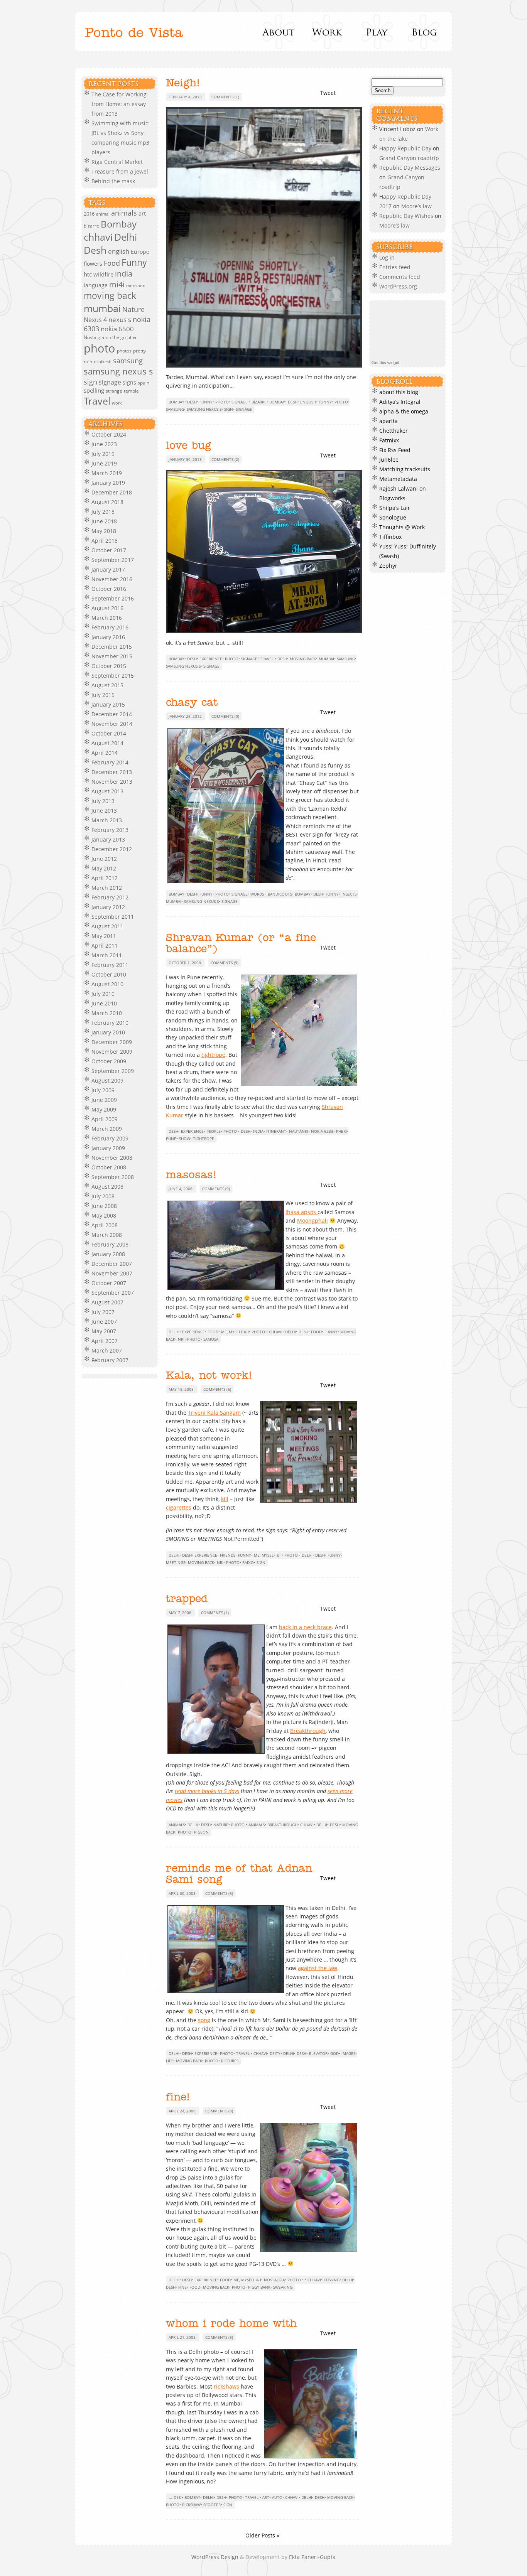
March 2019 (107, 473)
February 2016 (110, 627)
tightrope (213, 1055)
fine (182, 2287)
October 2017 (109, 550)
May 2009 (104, 1109)
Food (112, 263)
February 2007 (110, 1360)
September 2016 (113, 598)
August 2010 (107, 984)
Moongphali (312, 1221)
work (117, 403)
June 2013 (104, 811)
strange (114, 391)
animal (103, 214)
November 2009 (112, 1052)
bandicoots (280, 894)
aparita (388, 421)
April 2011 (105, 946)
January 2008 (108, 1254)
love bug (188, 446)
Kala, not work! (209, 1376)
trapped (187, 1599)
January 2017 (108, 569)
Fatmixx (389, 440)
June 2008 (104, 1206)
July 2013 (103, 801)
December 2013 (112, 772)
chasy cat (192, 703)
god (334, 2053)
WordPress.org (398, 286)
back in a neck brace (305, 1627)
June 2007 (104, 1322)
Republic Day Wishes (406, 216)
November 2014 (112, 724)
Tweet (328, 93)
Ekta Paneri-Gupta (312, 2557)
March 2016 (107, 618)
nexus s (120, 320)
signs (129, 382)
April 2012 (105, 878)
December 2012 (112, 849)
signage (110, 382)
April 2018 (105, 541)
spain (144, 383)
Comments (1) (225, 97)
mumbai (102, 308)
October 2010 (109, 974)
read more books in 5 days (207, 1791)
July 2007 (103, 1312)
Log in (387, 257)
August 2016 (107, 608)
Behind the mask (113, 181)
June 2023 (104, 444)
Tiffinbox (390, 537)
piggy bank (259, 2287)
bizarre (91, 226)
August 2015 (107, 685)
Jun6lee (389, 460)
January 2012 (108, 907)
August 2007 (107, 1302)
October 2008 (109, 1167)
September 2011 (113, 917)
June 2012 (104, 859)
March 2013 (107, 820)
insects (349, 894)
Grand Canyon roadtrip (410, 158)
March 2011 (107, 955)
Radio (248, 1562)
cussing (332, 2280)
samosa (211, 1339)
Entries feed (395, 267)
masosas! (191, 1175)
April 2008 (105, 1225)
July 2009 (103, 1090)
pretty (139, 351)
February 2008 (110, 1244)
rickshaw (191, 2505)
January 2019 (108, 483)
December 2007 (112, 1264)
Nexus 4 (95, 320)
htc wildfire (99, 274)
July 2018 (103, 512)
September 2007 (113, 1293)
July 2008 (103, 1196)
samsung (128, 361)
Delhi (126, 237)
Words (257, 894)
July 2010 (103, 994)
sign (90, 382)
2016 (89, 214)
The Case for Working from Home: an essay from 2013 (119, 104)
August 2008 (107, 1187)
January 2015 (108, 704)
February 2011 (110, 965)
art (142, 213)
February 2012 (110, 897)
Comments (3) (219, 2337)
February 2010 (110, 1023)
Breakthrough (308, 1731)
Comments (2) (225, 459)
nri (181, 1339)
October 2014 (109, 733)
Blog (424, 32)
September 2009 (113, 1071)
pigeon (201, 1832)
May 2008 (104, 1215)
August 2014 (107, 743)
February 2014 (110, 762)
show (185, 1139)
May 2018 (104, 531)
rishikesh (103, 362)
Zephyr (388, 566)
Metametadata (398, 479)
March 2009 (107, 1129)
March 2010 (107, 1013)
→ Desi (175, 2497)
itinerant (276, 1131)
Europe (140, 252)
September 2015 (113, 676)
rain (88, 362)
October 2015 (109, 666)
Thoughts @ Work (402, 527)
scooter (212, 2505)
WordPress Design (216, 2557)
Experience (211, 659)
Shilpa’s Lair (395, 508)
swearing (283, 2287)
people (214, 1131)
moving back (110, 296)
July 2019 (103, 454)
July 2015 (103, 695)
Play (376, 32)
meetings (176, 1562)
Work (327, 32)
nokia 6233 (322, 1131)
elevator (318, 2053)
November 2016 (112, 579)
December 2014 (112, 714)
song (204, 2020)
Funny (134, 262)
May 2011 (104, 936)
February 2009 (110, 1138)
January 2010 (108, 1032)
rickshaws (226, 2386)
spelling (94, 390)
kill (225, 1499)
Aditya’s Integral (400, 402)
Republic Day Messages (410, 168)
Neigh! (183, 83)
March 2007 (107, 1350)
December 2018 (112, 492)
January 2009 (108, 1148)
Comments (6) (217, 1389)
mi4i (117, 284)
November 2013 (112, 782)
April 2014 (105, 753)
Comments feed (400, 277)
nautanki (299, 1131)
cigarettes (179, 1507)
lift (170, 2061)
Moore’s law (416, 206)
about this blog (399, 392)
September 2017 (113, 560)
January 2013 (108, 839)
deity (275, 2053)
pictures (230, 2061)
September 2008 (113, 1177)
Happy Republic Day (405, 148)
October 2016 (109, 589)
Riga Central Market (117, 162)
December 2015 (112, 647)
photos (124, 351)
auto (277, 2497)
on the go (116, 337)
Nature (133, 309)
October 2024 (109, 434)
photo (100, 348)
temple (131, 391)
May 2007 (104, 1331)
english (119, 251)
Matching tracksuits (405, 469)
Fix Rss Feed (395, 450)
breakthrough (282, 1825)
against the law (318, 1968)
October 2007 (109, 1283)
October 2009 (109, 1061)
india (124, 274)
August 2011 (107, 926)
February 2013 (110, 830)
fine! (178, 2097)
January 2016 (108, 637)
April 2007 (105, 1341)
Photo (222, 402)
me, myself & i (235, 1332)
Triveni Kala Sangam (214, 1413)
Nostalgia (94, 337)
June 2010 (104, 1003)
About (279, 32)
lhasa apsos (302, 1212)
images (348, 2053)
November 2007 (112, 1273)
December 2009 (112, 1042)
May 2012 (104, 868)
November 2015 (112, 656)
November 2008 (112, 1158)
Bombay (119, 224)
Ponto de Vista (134, 33)
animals (124, 213)
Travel (97, 401)
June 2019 (104, 463)
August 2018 (107, 502)
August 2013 (107, 791)
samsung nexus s (118, 371)
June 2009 (104, 1100)
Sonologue (393, 517)
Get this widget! (386, 363)
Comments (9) (225, 963)
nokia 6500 (117, 329)
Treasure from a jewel (120, 171)
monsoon (136, 286)
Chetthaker (394, 431)
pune (171, 1139)
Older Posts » (262, 2535)
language (96, 285)
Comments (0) (225, 716)
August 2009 (107, 1081)
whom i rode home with (231, 2324)
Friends (228, 1555)
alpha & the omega (404, 411)
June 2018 (104, 521)
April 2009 (105, 1119)
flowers (93, 264)
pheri (133, 337)
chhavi (98, 237)
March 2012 (107, 888)
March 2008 (107, 1235)
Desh (95, 250)
